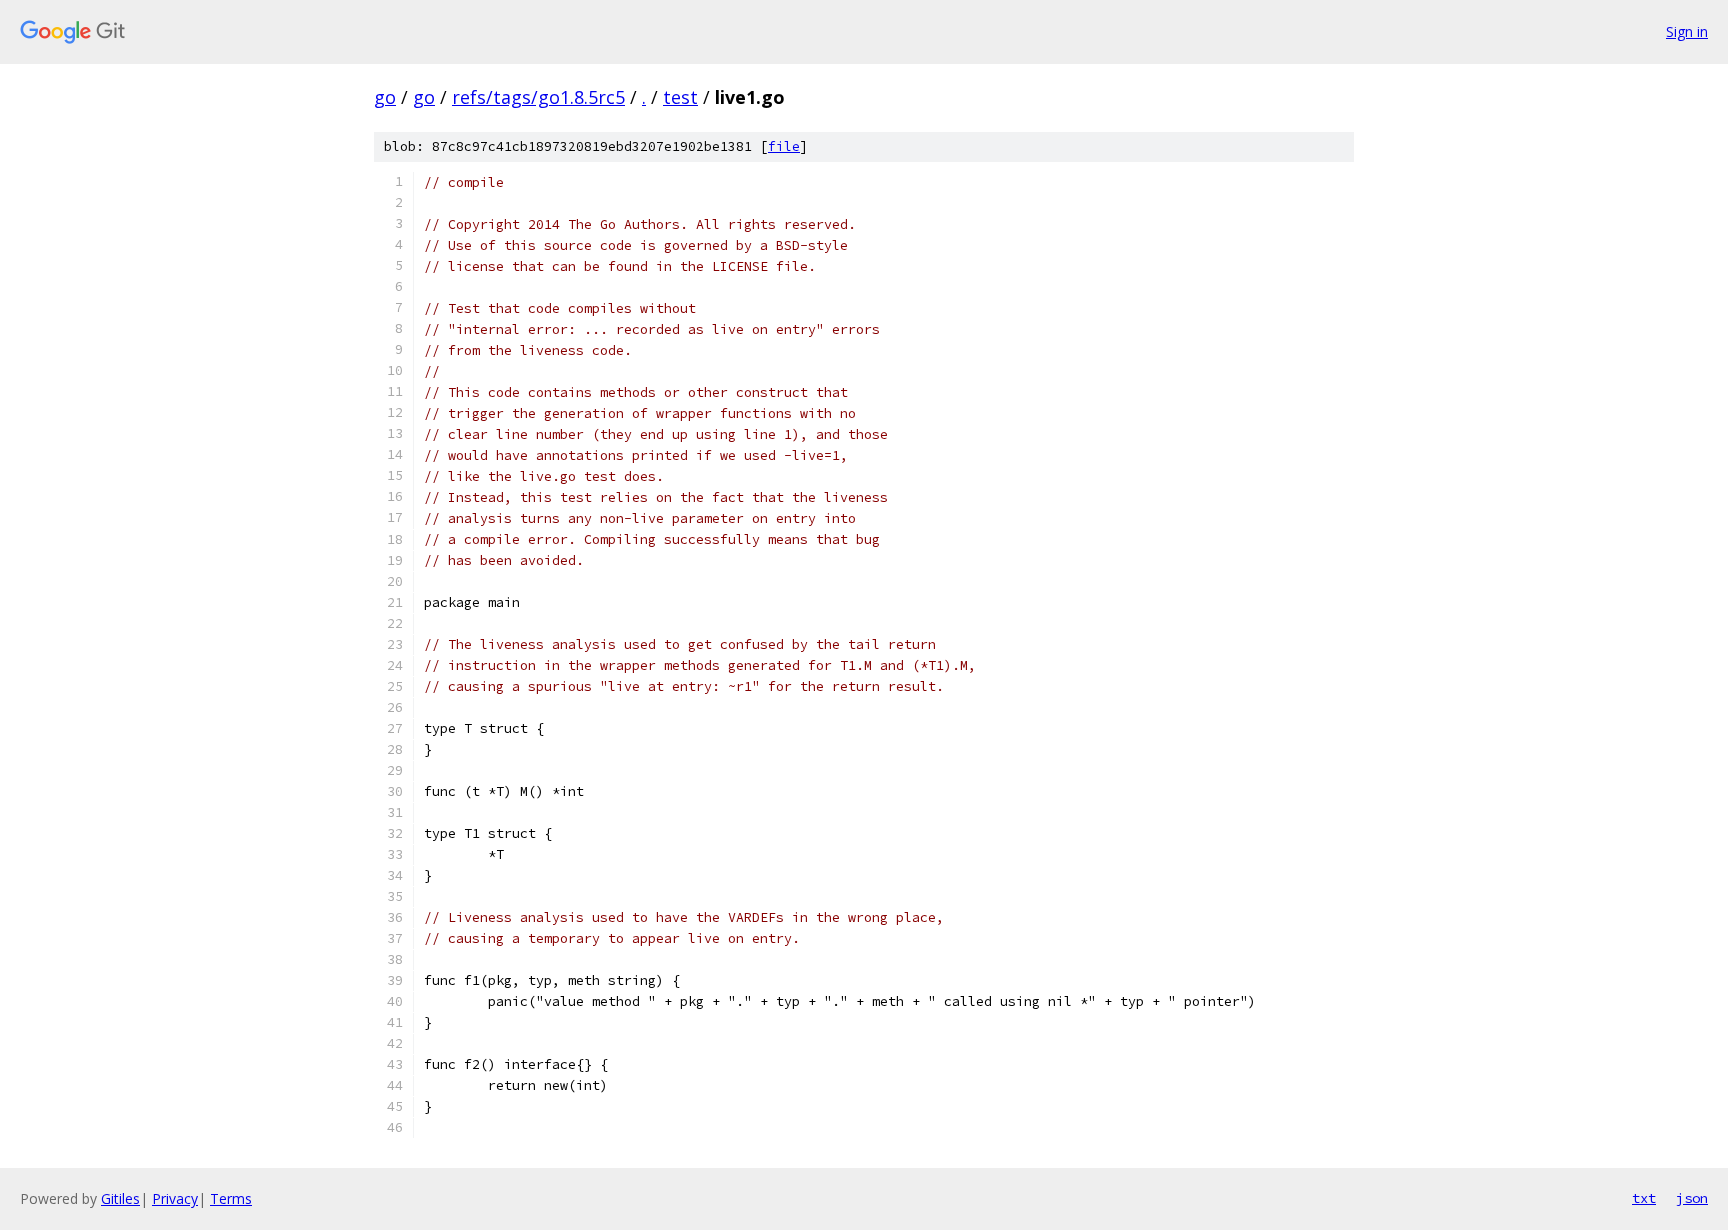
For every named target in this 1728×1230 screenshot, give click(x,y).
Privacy (175, 1198)
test (680, 97)
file (784, 146)
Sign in (1687, 31)
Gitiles (120, 1198)
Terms (231, 1198)
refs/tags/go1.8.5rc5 (538, 97)
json (1692, 1198)
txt (1644, 1198)
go (385, 97)
